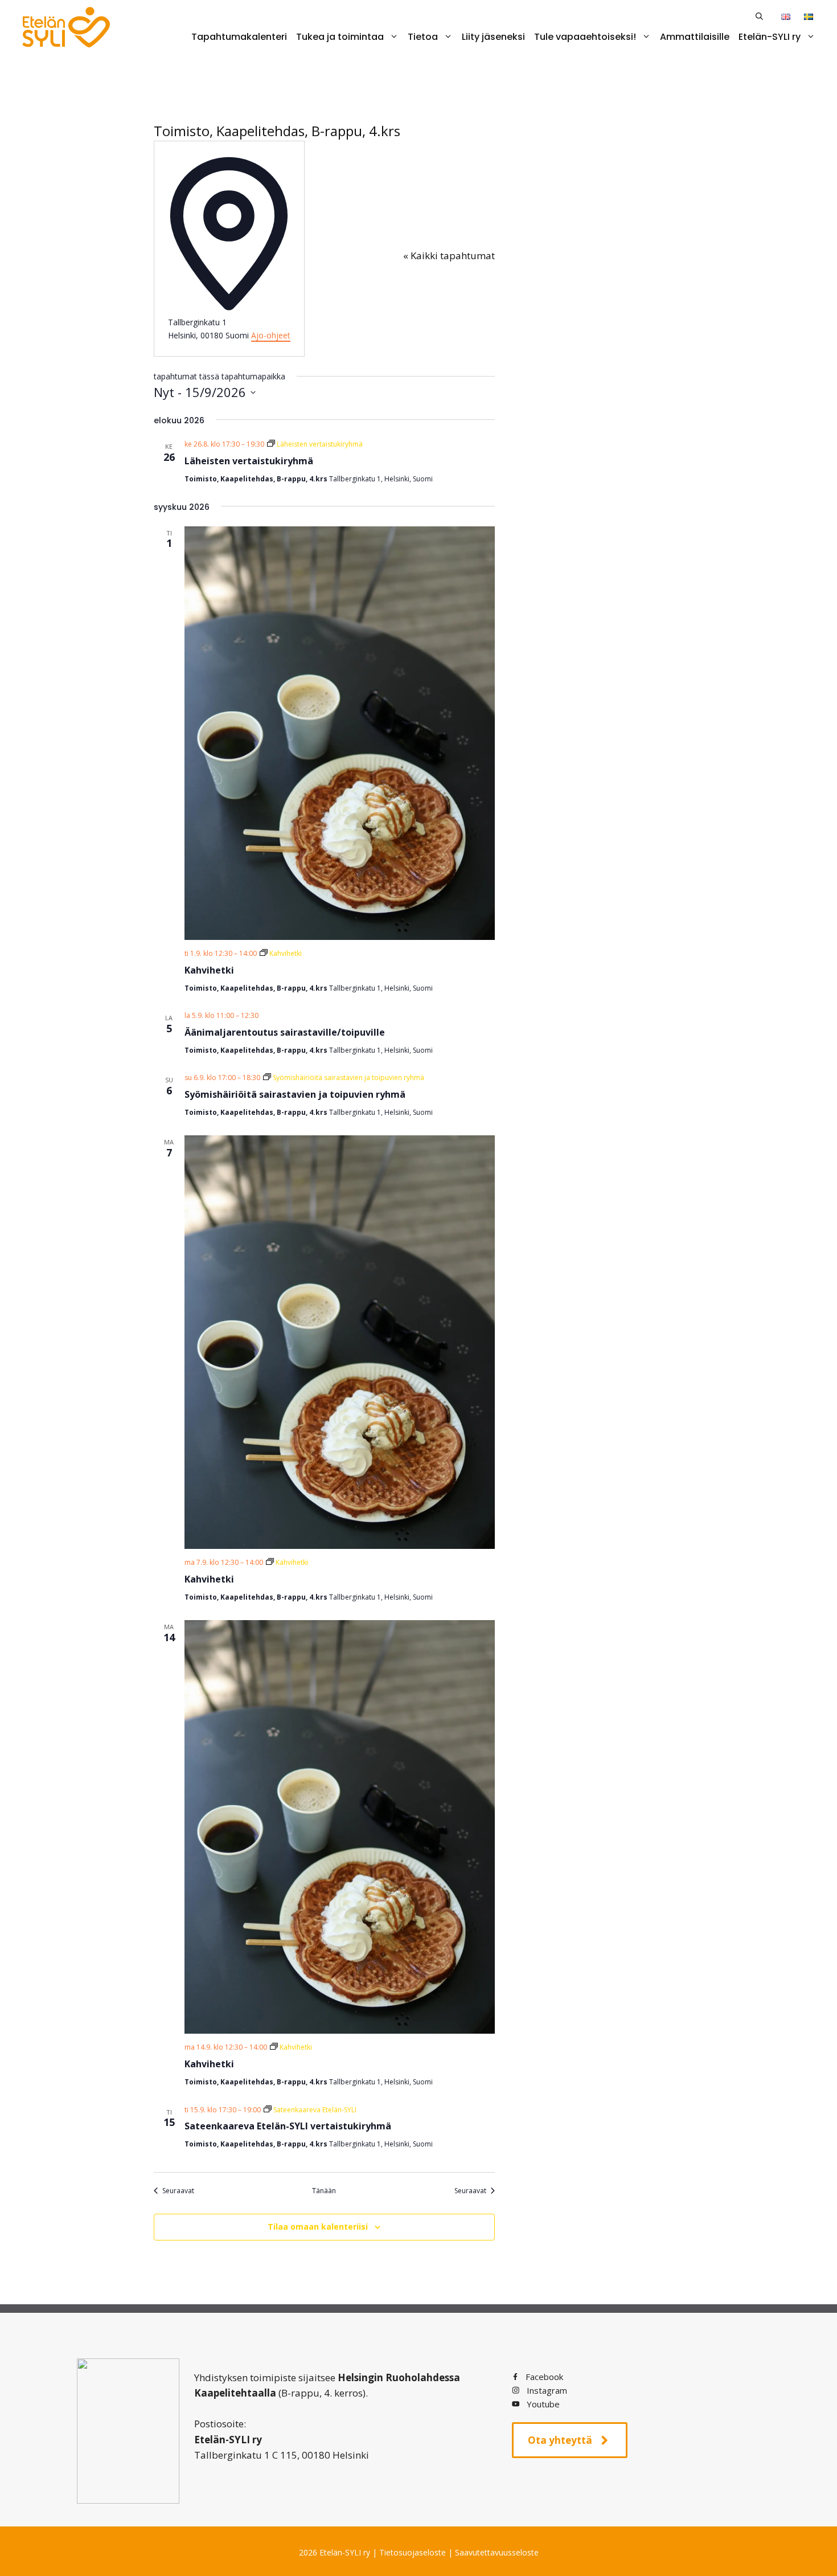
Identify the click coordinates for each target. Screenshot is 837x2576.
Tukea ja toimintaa (340, 37)
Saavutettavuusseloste (497, 2552)
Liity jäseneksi (493, 37)
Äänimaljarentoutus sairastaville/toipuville (285, 1032)
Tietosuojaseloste (413, 2552)
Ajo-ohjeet (271, 335)
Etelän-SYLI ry (770, 37)
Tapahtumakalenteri (239, 37)
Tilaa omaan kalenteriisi (318, 2227)
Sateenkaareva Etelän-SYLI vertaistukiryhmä (288, 2126)
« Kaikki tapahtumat (449, 255)
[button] (759, 16)
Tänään (324, 2191)
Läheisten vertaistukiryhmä (249, 461)
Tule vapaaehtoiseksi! (585, 37)
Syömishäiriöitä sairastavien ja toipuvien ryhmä (295, 1094)
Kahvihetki (209, 970)
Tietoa (423, 37)
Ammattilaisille (695, 37)
